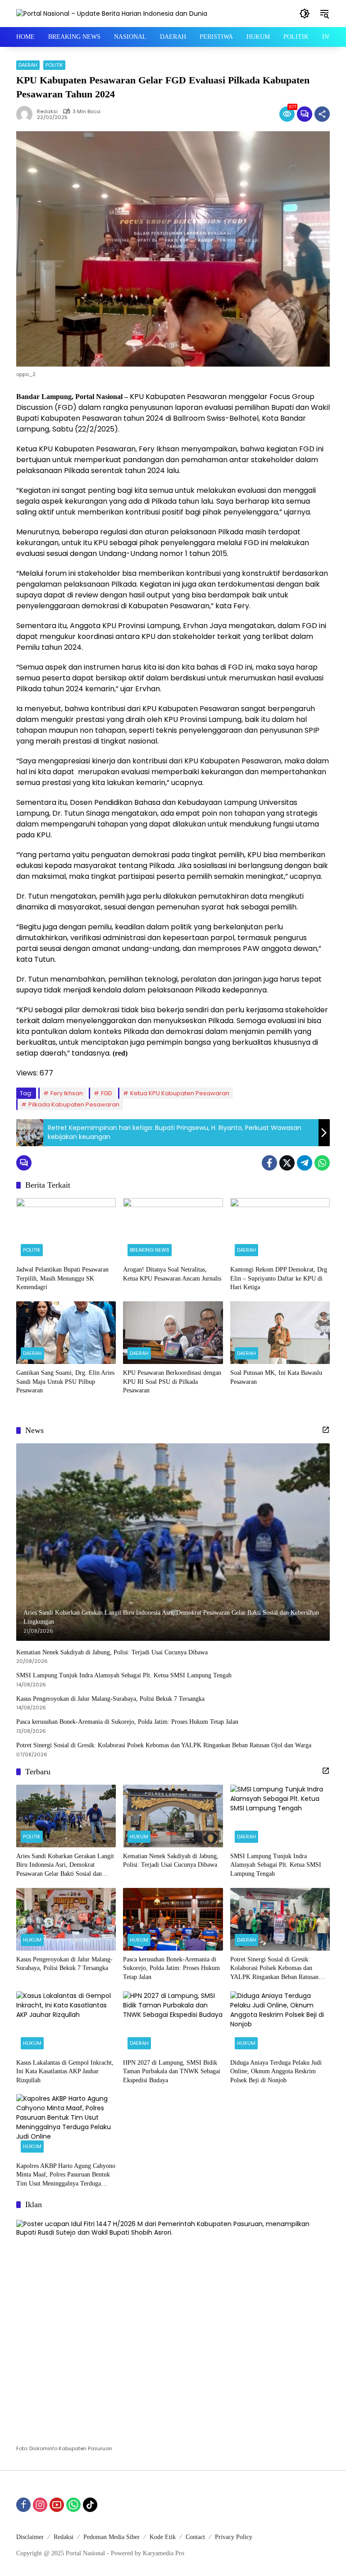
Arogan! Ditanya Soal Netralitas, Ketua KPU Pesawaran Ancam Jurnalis (172, 1274)
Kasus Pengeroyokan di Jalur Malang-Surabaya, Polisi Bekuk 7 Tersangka (110, 1699)
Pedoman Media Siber (112, 2537)
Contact (195, 2537)
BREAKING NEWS (150, 1250)
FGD (107, 1093)
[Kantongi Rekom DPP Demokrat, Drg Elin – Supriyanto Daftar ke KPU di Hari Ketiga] (280, 1229)
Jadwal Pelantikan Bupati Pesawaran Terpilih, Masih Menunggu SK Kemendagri (62, 1278)
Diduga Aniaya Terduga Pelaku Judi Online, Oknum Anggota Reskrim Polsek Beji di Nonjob (276, 2071)
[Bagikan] (322, 114)
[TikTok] (90, 2505)
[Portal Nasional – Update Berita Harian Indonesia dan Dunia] (112, 13)
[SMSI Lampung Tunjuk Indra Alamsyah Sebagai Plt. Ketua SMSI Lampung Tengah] (280, 1816)
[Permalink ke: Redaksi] (27, 114)
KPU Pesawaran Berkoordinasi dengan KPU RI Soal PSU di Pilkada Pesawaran (172, 1382)
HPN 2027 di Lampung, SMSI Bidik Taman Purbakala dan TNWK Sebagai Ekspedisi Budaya (172, 2071)
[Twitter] (287, 1163)
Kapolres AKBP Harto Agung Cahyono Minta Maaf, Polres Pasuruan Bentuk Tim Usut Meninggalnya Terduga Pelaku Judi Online (66, 2175)
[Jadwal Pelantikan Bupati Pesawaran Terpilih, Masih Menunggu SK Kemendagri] (66, 1229)
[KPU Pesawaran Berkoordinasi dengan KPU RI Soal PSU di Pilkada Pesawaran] (173, 1333)
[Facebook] (269, 1163)
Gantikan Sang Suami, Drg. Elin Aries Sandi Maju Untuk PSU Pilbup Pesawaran (65, 1382)
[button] (305, 14)
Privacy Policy (234, 2537)
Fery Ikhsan (67, 1093)
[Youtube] (57, 2505)
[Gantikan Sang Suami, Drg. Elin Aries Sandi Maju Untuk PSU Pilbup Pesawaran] (66, 1333)
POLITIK (54, 65)
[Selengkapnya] (326, 1430)
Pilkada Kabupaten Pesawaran (74, 1104)
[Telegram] (305, 1163)
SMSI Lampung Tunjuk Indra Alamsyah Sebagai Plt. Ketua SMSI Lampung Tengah (125, 1675)
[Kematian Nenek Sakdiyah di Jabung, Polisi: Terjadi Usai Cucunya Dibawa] (173, 1816)
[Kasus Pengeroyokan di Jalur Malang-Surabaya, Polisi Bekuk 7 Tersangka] (66, 1919)
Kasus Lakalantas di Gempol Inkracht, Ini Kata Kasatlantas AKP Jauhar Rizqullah (65, 2071)
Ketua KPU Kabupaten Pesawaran (180, 1093)
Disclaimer (30, 2537)
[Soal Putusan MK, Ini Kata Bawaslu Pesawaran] (280, 1333)
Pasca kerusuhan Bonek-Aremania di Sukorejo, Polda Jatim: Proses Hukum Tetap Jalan (127, 1722)
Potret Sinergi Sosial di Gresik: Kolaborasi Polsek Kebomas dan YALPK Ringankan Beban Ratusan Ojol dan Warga (164, 1745)
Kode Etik (163, 2537)
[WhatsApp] (322, 1163)
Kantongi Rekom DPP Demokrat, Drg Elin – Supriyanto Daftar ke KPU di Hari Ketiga (279, 1278)
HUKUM (139, 1837)
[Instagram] (40, 2505)
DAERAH (28, 65)
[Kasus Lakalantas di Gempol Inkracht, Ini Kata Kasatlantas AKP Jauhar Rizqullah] (66, 2023)
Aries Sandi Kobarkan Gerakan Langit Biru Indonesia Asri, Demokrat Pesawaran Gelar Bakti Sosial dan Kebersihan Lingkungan (65, 1866)
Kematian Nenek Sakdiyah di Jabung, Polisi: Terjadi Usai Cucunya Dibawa (112, 1652)
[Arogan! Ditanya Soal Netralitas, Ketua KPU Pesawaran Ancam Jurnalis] (173, 1229)
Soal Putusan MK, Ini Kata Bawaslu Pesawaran (276, 1377)
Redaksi (47, 112)
